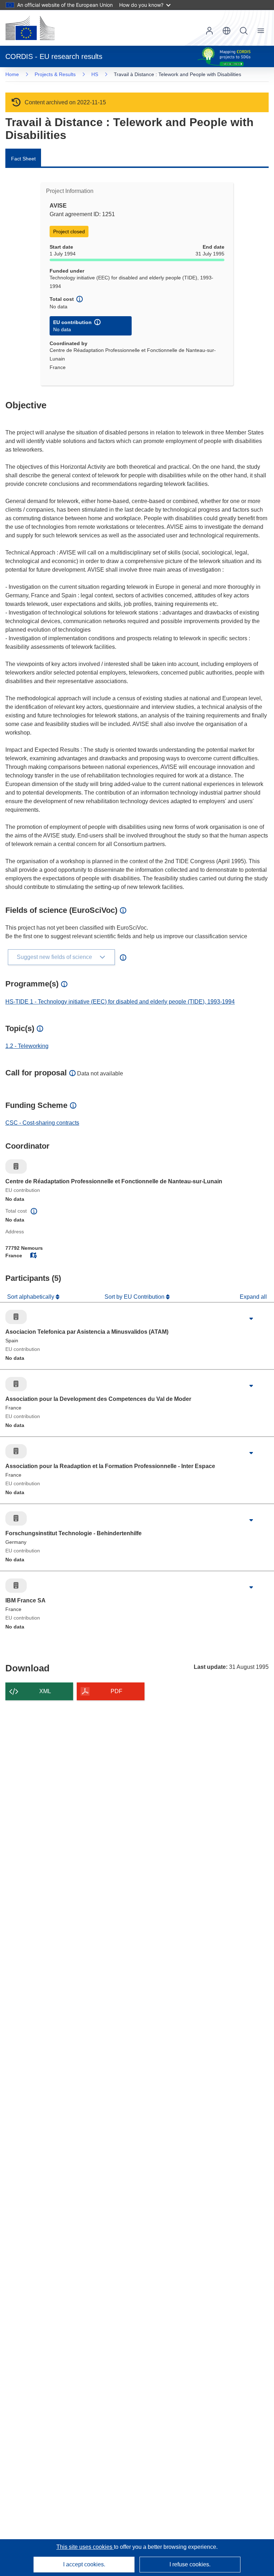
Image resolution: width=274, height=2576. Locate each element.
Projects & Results (55, 74)
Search (244, 31)
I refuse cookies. (190, 2564)
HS (95, 74)
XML (45, 1691)
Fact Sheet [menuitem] (23, 159)
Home (12, 74)
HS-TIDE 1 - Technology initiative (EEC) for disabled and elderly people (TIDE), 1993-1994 (120, 1002)
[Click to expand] (251, 1319)
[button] (227, 31)
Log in (209, 31)
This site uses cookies (85, 2547)
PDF (116, 1691)
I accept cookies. (84, 2564)
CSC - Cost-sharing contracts (42, 1123)
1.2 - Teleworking (27, 1046)
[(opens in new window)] (30, 28)
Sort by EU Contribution (135, 1297)
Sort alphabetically (31, 1297)
